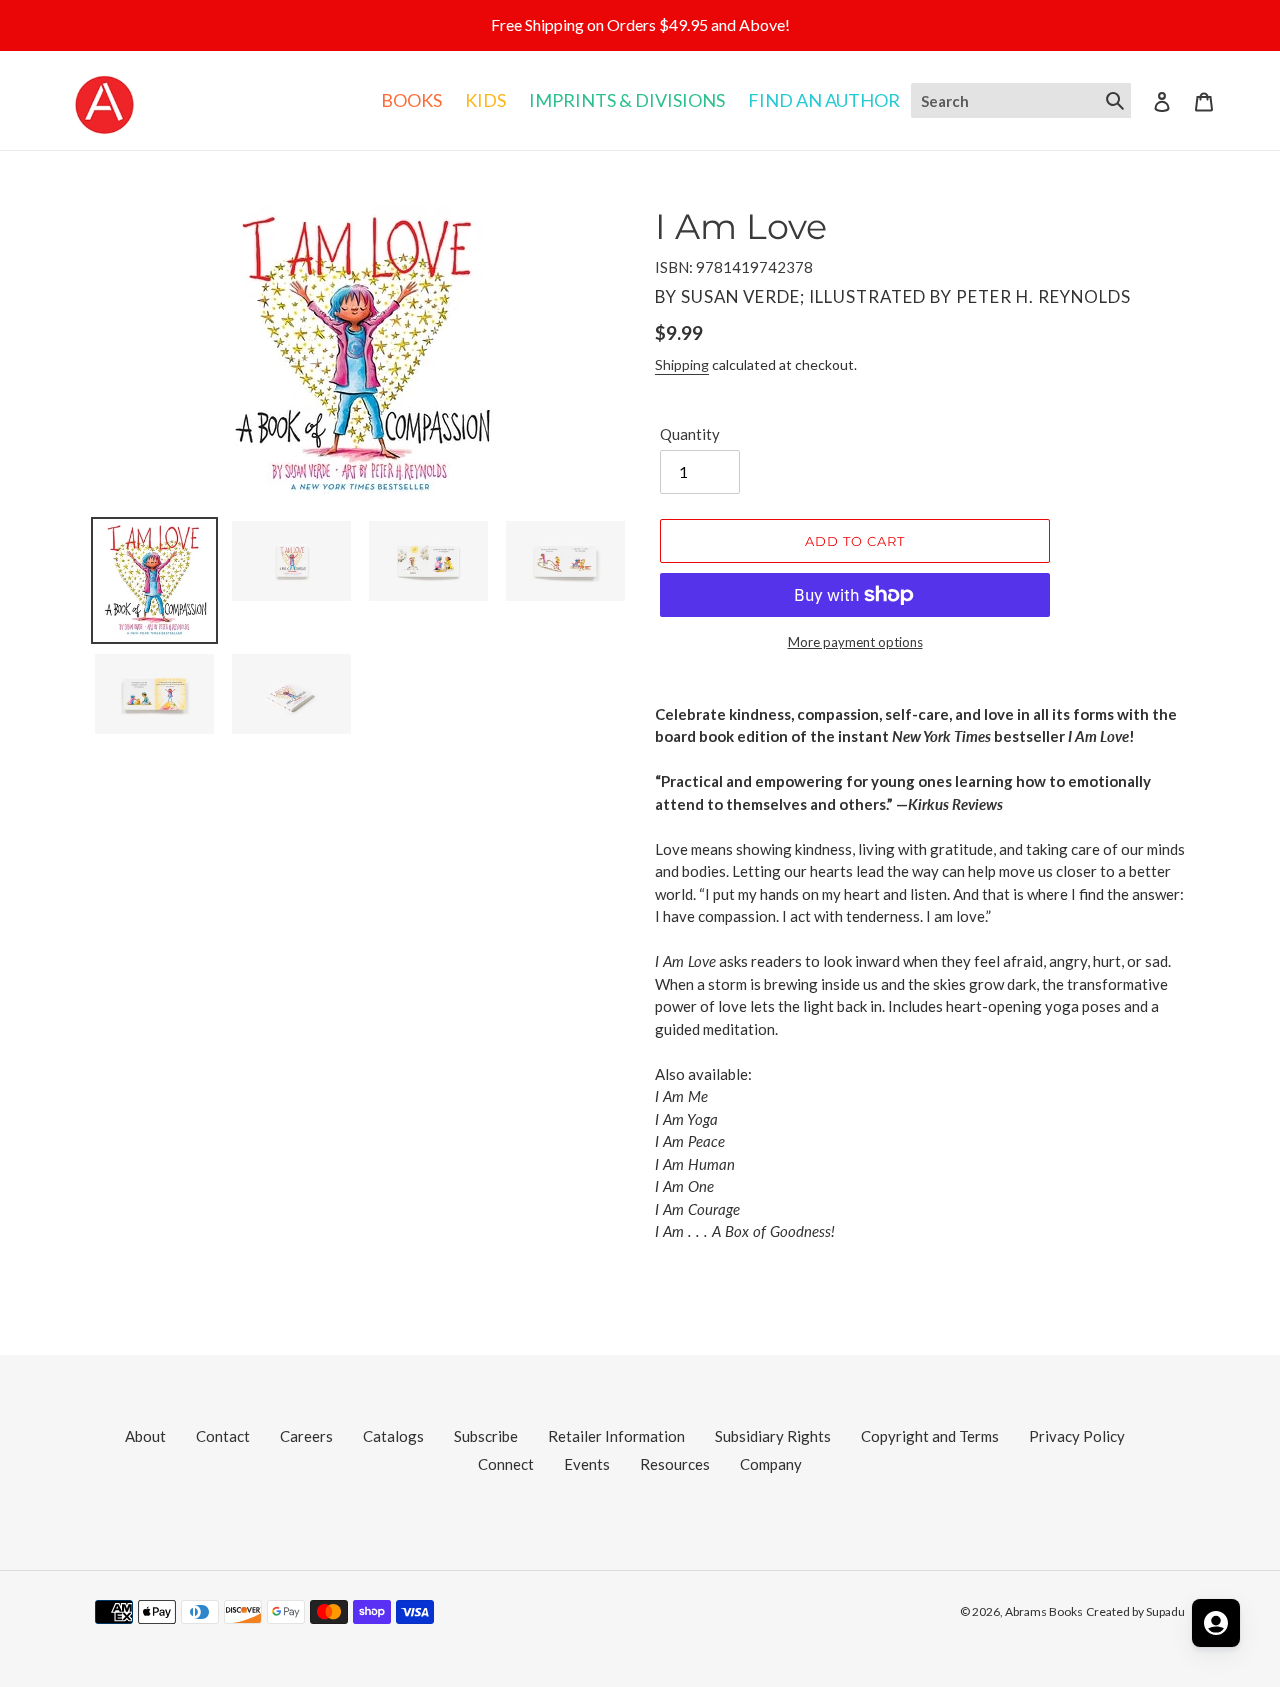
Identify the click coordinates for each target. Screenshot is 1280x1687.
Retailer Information (616, 1436)
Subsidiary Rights (773, 1436)
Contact (223, 1436)
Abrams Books (1044, 1611)
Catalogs (393, 1436)
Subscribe (486, 1436)
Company (771, 1464)
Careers (306, 1436)
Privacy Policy (1077, 1436)
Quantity (690, 434)
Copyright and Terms (930, 1436)
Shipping (682, 364)
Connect (506, 1464)
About (145, 1436)
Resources (675, 1464)
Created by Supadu (1135, 1611)
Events (587, 1464)
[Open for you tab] (1216, 1623)
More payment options (855, 642)
